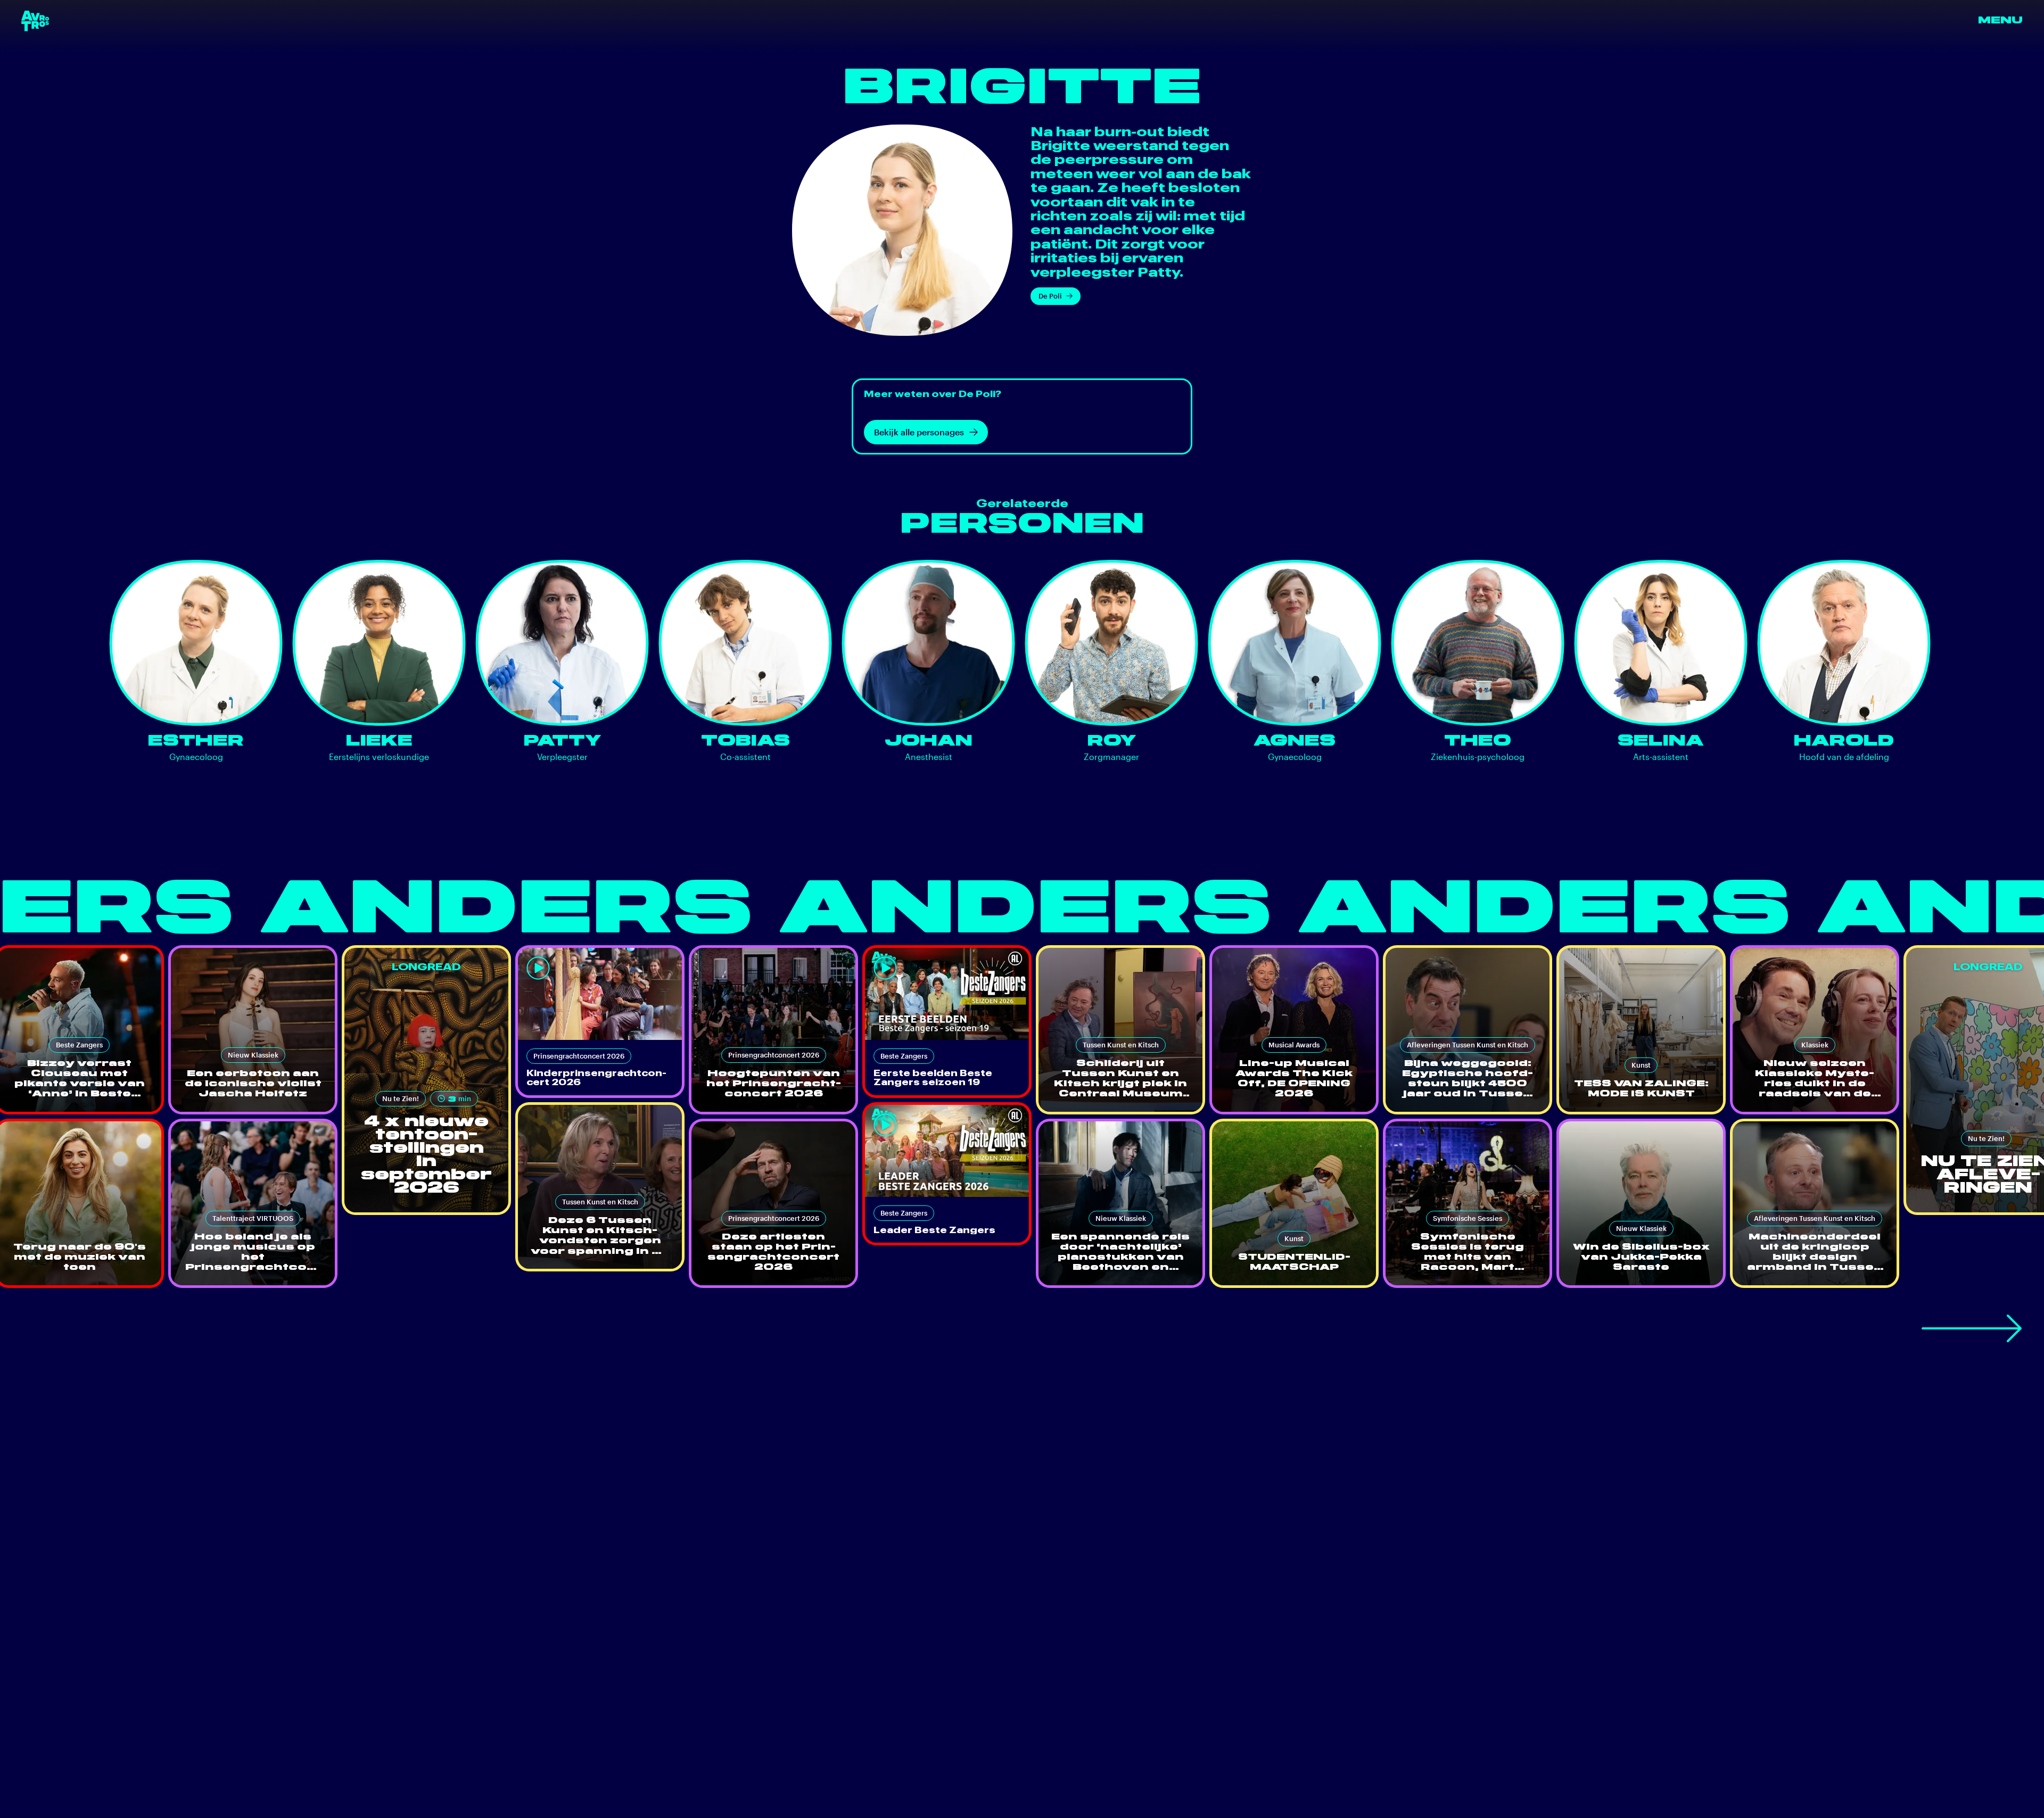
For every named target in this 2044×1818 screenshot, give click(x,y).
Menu (2000, 20)
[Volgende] (1972, 1328)
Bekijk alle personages (919, 432)
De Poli (1050, 296)
